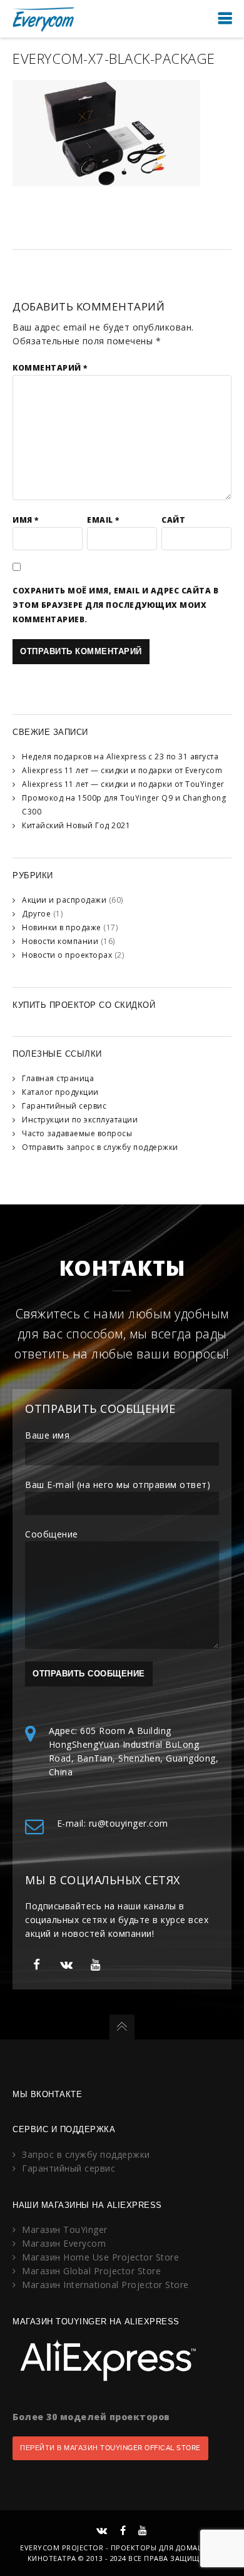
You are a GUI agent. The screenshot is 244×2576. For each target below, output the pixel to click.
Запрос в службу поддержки (86, 2154)
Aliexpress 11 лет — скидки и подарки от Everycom (122, 770)
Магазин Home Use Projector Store (100, 2257)
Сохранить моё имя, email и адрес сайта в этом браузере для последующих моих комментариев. (115, 605)
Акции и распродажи (64, 900)
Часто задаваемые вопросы (77, 1133)
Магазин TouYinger (65, 2230)
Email (103, 520)
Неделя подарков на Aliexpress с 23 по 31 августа (120, 757)
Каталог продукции (60, 1092)
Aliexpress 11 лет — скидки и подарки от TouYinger (123, 784)
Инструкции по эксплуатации (80, 1120)
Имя (26, 520)
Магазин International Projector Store (105, 2285)
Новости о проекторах (67, 955)
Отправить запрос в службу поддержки (100, 1147)
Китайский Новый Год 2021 (76, 825)
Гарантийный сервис (64, 1106)
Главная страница (58, 1078)
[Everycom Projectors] (44, 18)
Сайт (173, 520)
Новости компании (60, 941)
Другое (36, 914)
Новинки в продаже (62, 927)
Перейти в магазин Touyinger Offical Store (110, 2448)
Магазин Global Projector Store (91, 2271)
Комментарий (50, 368)
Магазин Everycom (64, 2243)
